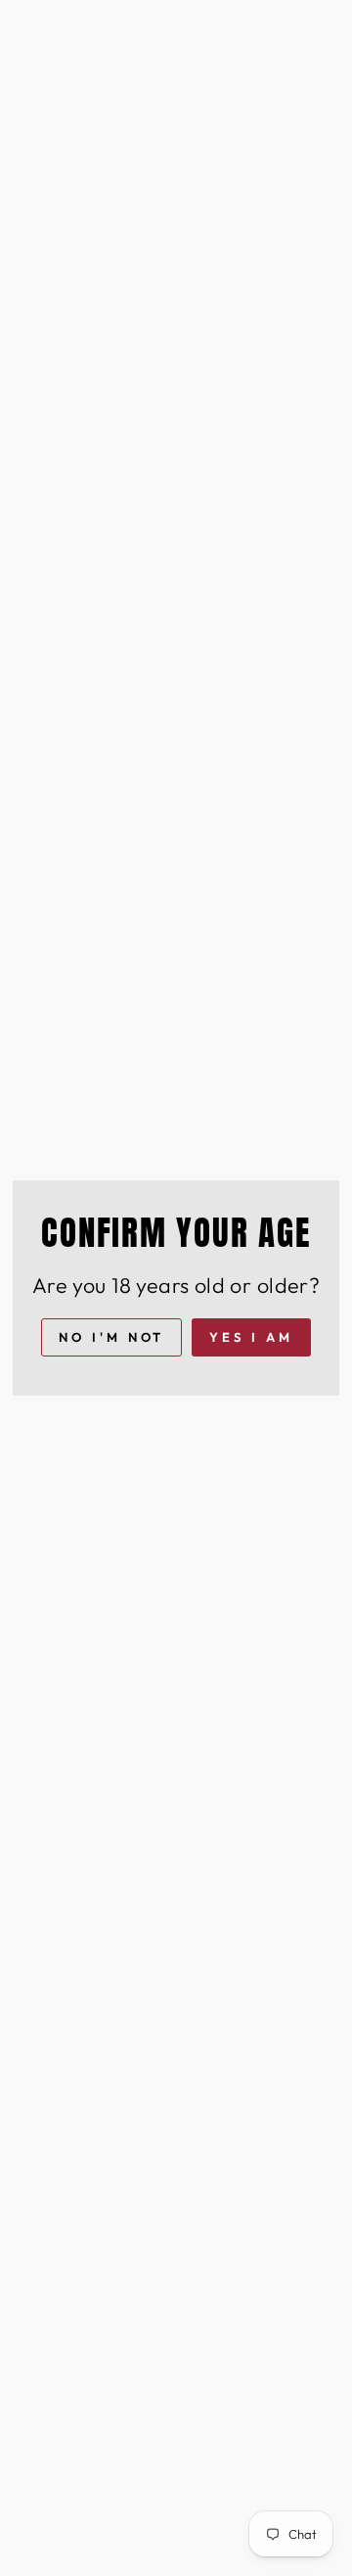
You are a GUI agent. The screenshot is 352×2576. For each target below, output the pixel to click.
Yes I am (251, 1337)
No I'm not (111, 1337)
